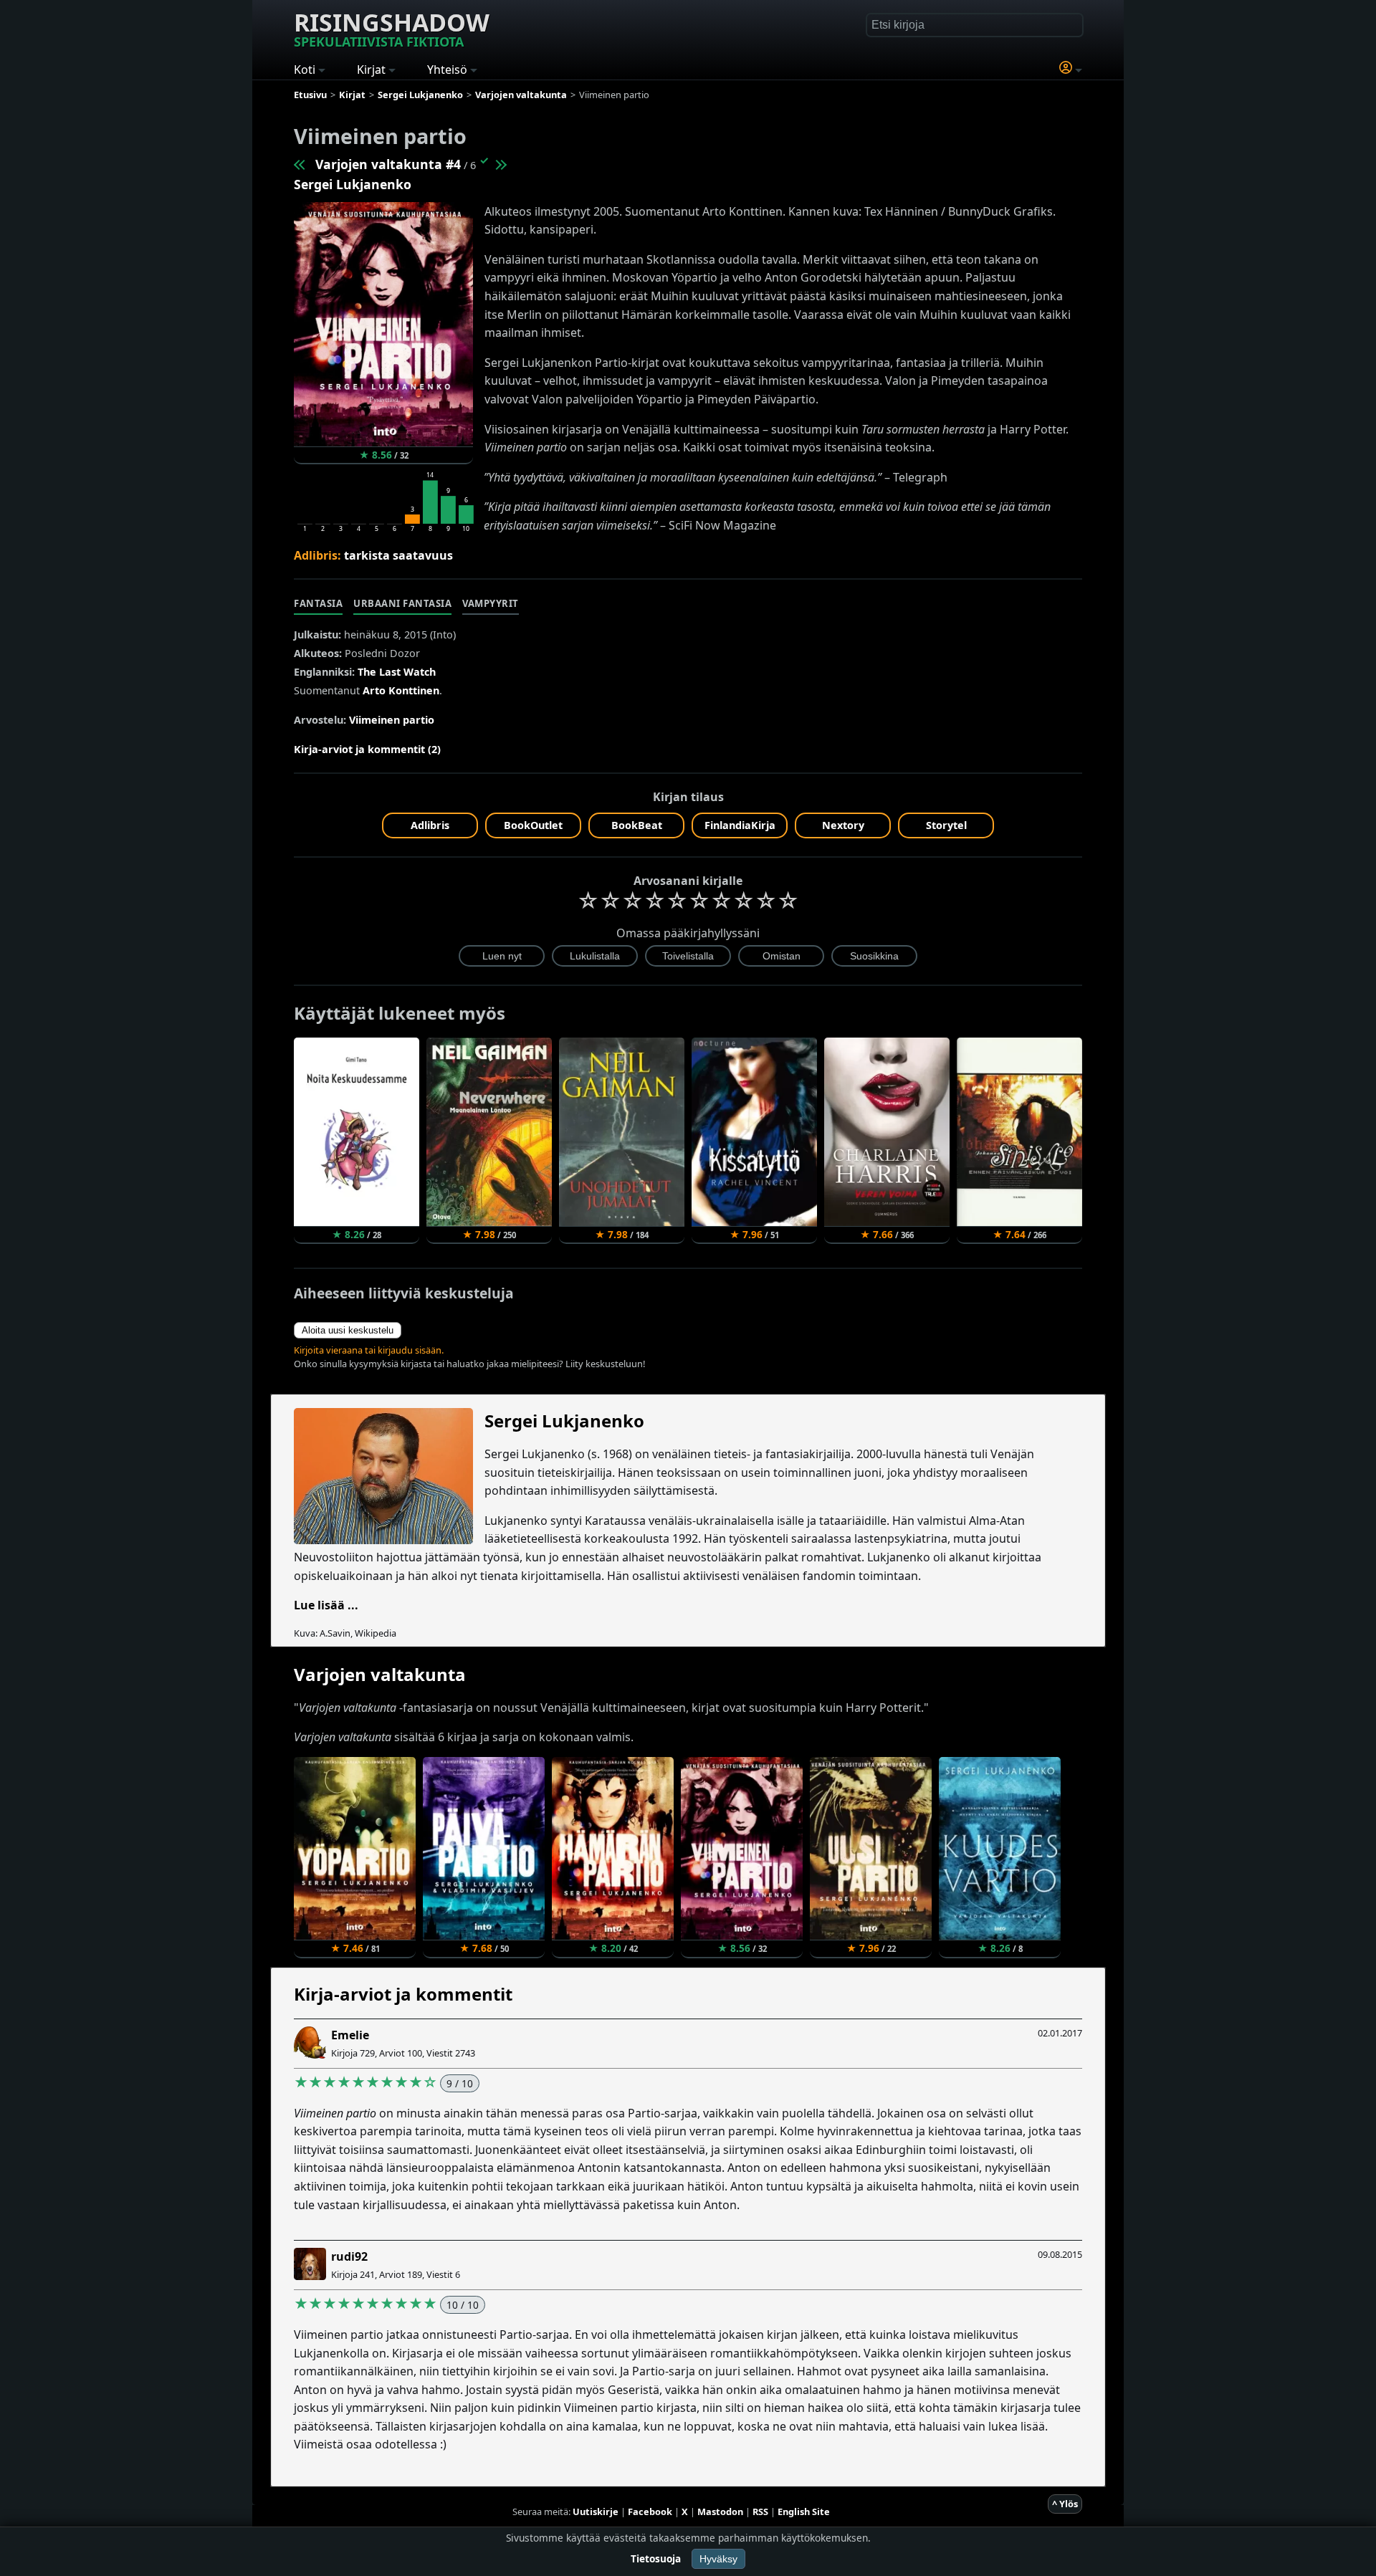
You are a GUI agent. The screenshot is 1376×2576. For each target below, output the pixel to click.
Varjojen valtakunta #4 (388, 164)
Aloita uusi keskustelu (348, 1330)
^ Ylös (1065, 2504)
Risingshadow (392, 28)
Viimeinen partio (392, 720)
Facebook (650, 2512)
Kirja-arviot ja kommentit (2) (367, 749)
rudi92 (349, 2256)
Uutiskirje (596, 2512)
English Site (804, 2512)
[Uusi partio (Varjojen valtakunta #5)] (500, 164)
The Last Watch (397, 672)
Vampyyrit (491, 603)
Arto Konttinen (401, 690)
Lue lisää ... (326, 1605)
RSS (760, 2512)
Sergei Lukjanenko (353, 184)
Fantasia (318, 603)
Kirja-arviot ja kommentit (403, 1994)
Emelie (350, 2035)
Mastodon (720, 2512)
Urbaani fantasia (402, 603)
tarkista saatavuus (398, 555)
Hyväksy (718, 2559)
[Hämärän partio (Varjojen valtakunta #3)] (300, 164)
